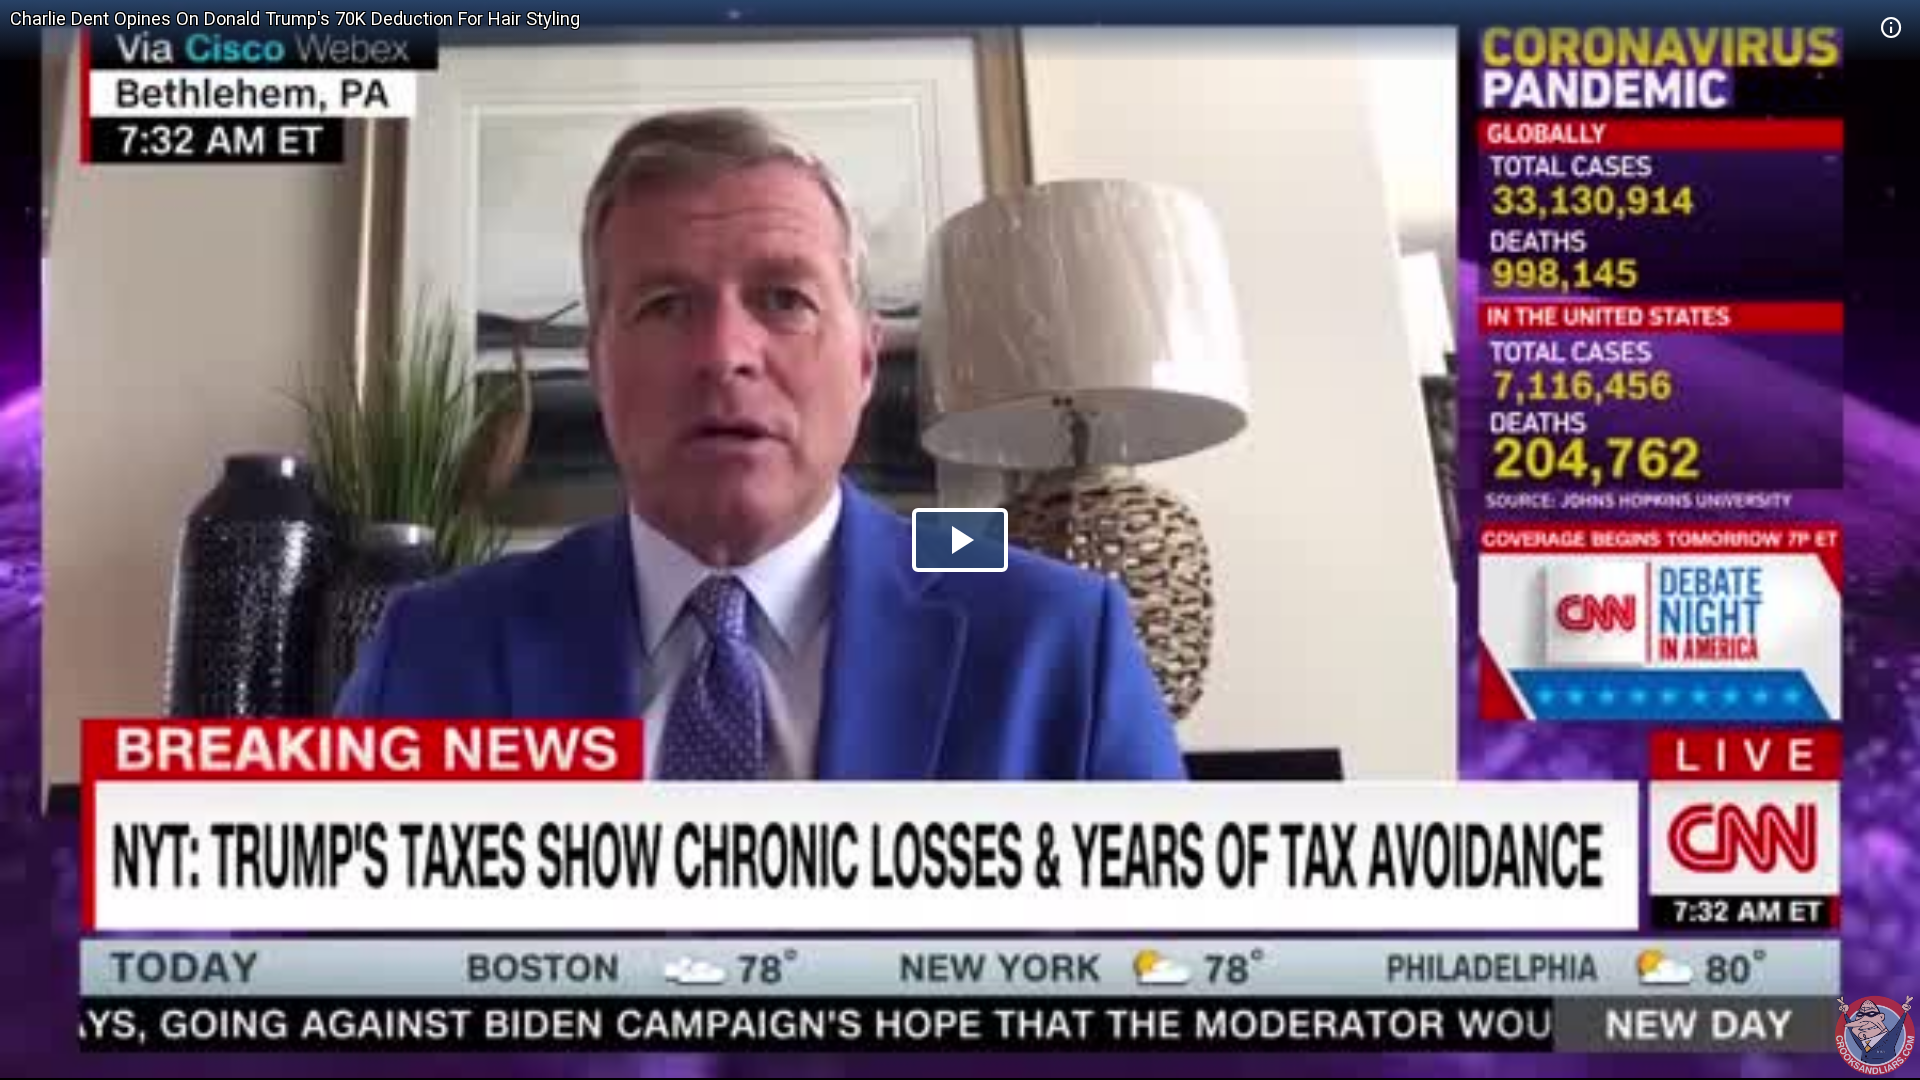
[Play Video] (960, 540)
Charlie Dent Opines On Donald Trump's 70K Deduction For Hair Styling (295, 18)
